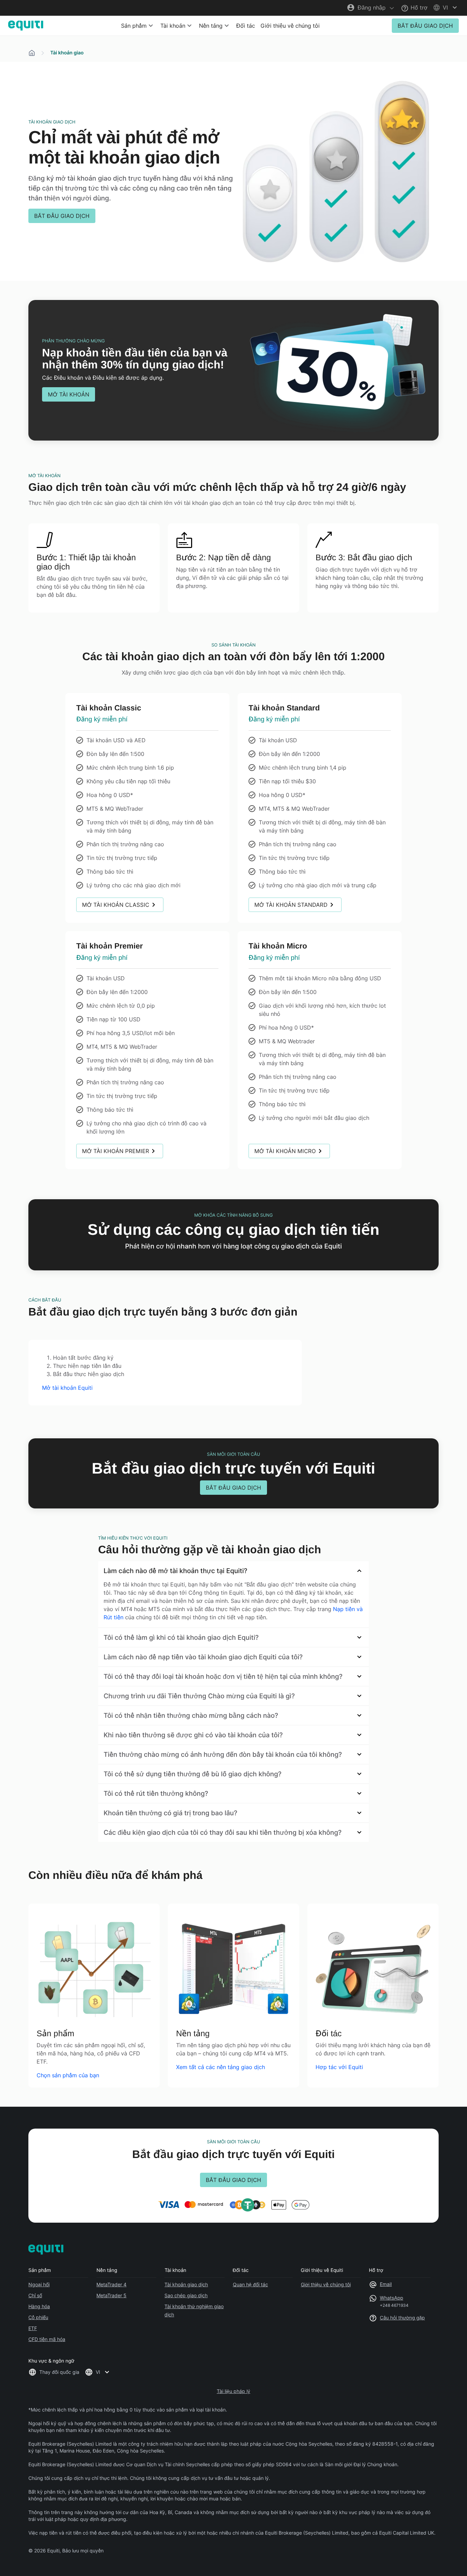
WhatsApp (391, 2298)
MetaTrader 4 (111, 2284)
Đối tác (246, 26)
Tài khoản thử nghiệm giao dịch (194, 2310)
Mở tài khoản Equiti (67, 1388)
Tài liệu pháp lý (233, 2391)
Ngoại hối (39, 2284)
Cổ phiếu (38, 2317)
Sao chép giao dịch (186, 2295)
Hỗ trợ (418, 8)
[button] (446, 8)
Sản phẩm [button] (134, 26)
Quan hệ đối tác (250, 2284)
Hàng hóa (39, 2306)
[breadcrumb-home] (32, 53)
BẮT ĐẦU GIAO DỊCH (425, 26)
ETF (33, 2328)
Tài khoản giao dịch (186, 2284)
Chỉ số (35, 2295)
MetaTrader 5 (111, 2295)
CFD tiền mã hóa (47, 2339)
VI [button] (98, 2372)
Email (386, 2284)
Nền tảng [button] (211, 26)
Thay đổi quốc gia (59, 2372)
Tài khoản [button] (173, 26)
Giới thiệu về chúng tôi (290, 26)
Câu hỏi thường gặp (402, 2318)
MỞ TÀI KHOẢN (69, 394)
